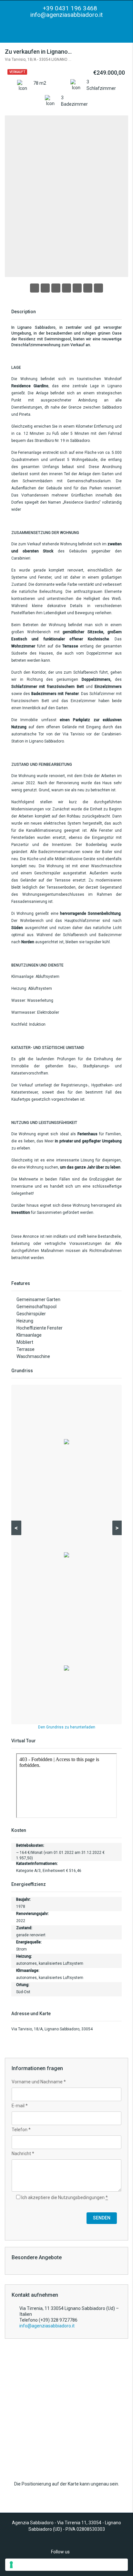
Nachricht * (23, 2154)
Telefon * (21, 2130)
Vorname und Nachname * (39, 2082)
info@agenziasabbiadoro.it (66, 15)
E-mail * (20, 2106)
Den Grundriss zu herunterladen (67, 1727)
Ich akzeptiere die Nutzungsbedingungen (64, 2197)
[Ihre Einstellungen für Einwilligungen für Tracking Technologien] (66, 2565)
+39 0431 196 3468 (69, 8)
